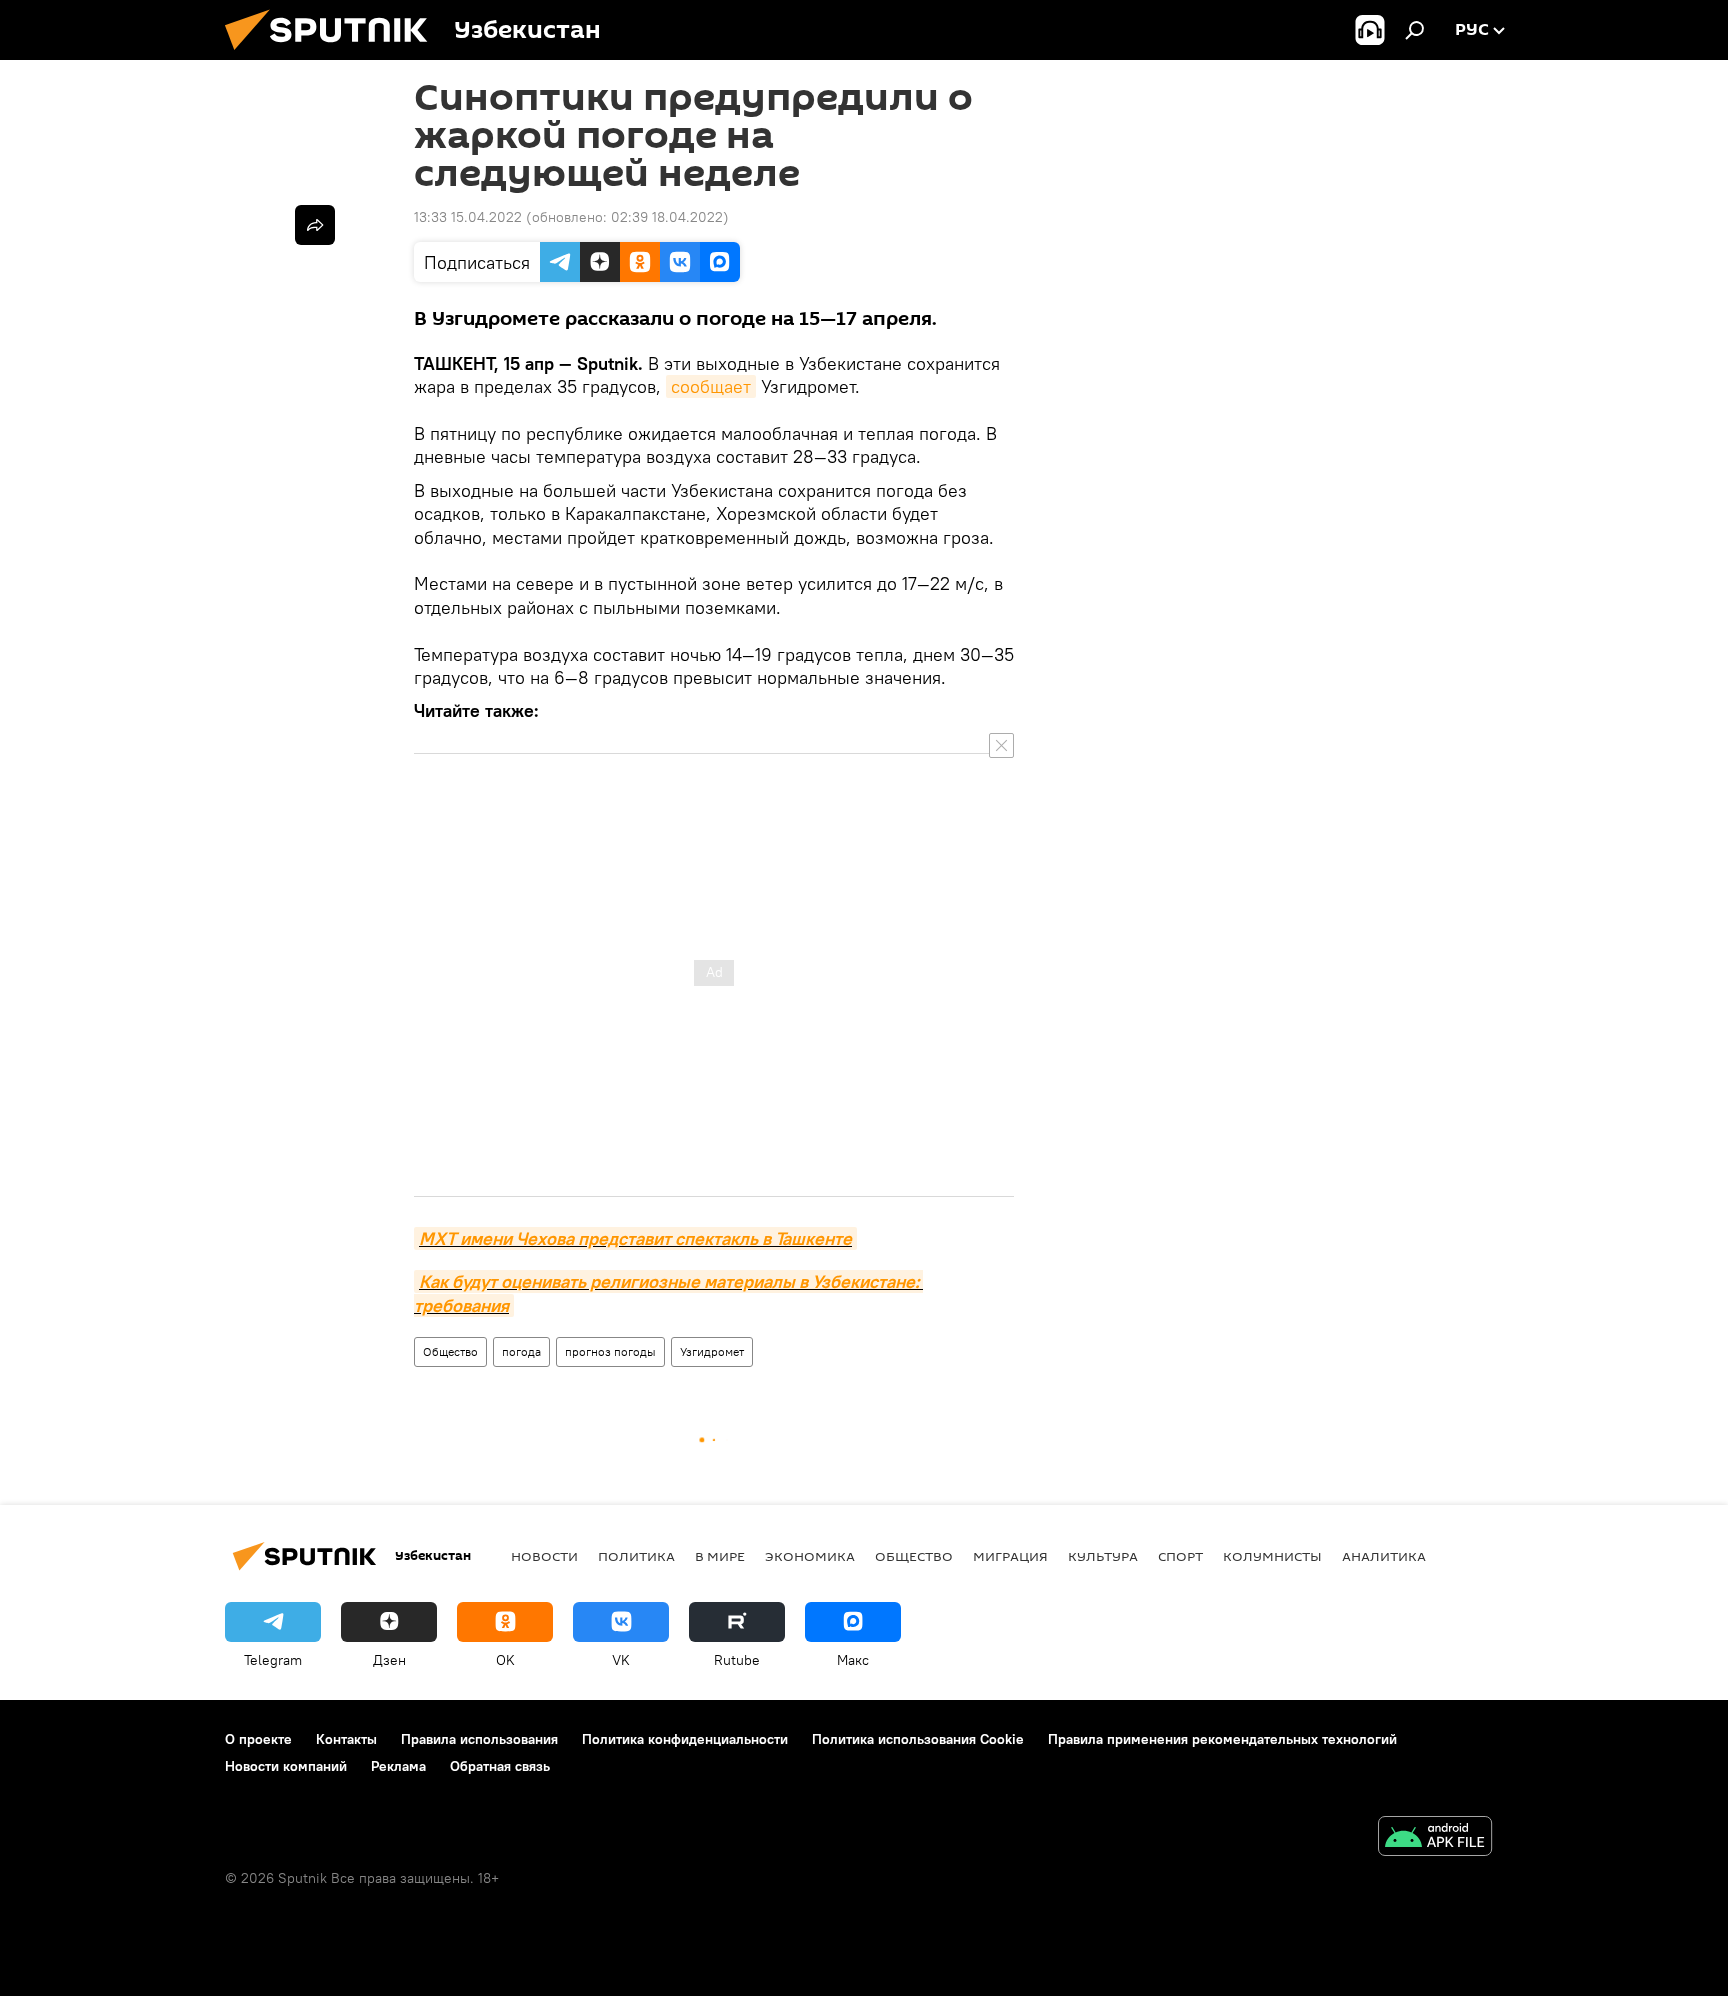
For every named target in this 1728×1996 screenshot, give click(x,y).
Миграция (1010, 1556)
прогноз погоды (610, 1351)
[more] (315, 225)
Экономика (810, 1556)
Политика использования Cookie (918, 1739)
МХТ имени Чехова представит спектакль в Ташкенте (635, 1238)
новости (544, 1556)
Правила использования (479, 1739)
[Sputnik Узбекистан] (334, 55)
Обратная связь (500, 1766)
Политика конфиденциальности (685, 1739)
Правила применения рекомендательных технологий (1222, 1739)
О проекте (258, 1739)
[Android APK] (1435, 1838)
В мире (720, 1556)
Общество (450, 1351)
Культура (1103, 1556)
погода (521, 1351)
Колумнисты (1272, 1556)
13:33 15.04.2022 (468, 217)
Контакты (346, 1739)
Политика (636, 1556)
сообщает (711, 386)
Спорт (1180, 1556)
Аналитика (1384, 1556)
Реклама (398, 1766)
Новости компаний (286, 1766)
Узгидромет (712, 1351)
